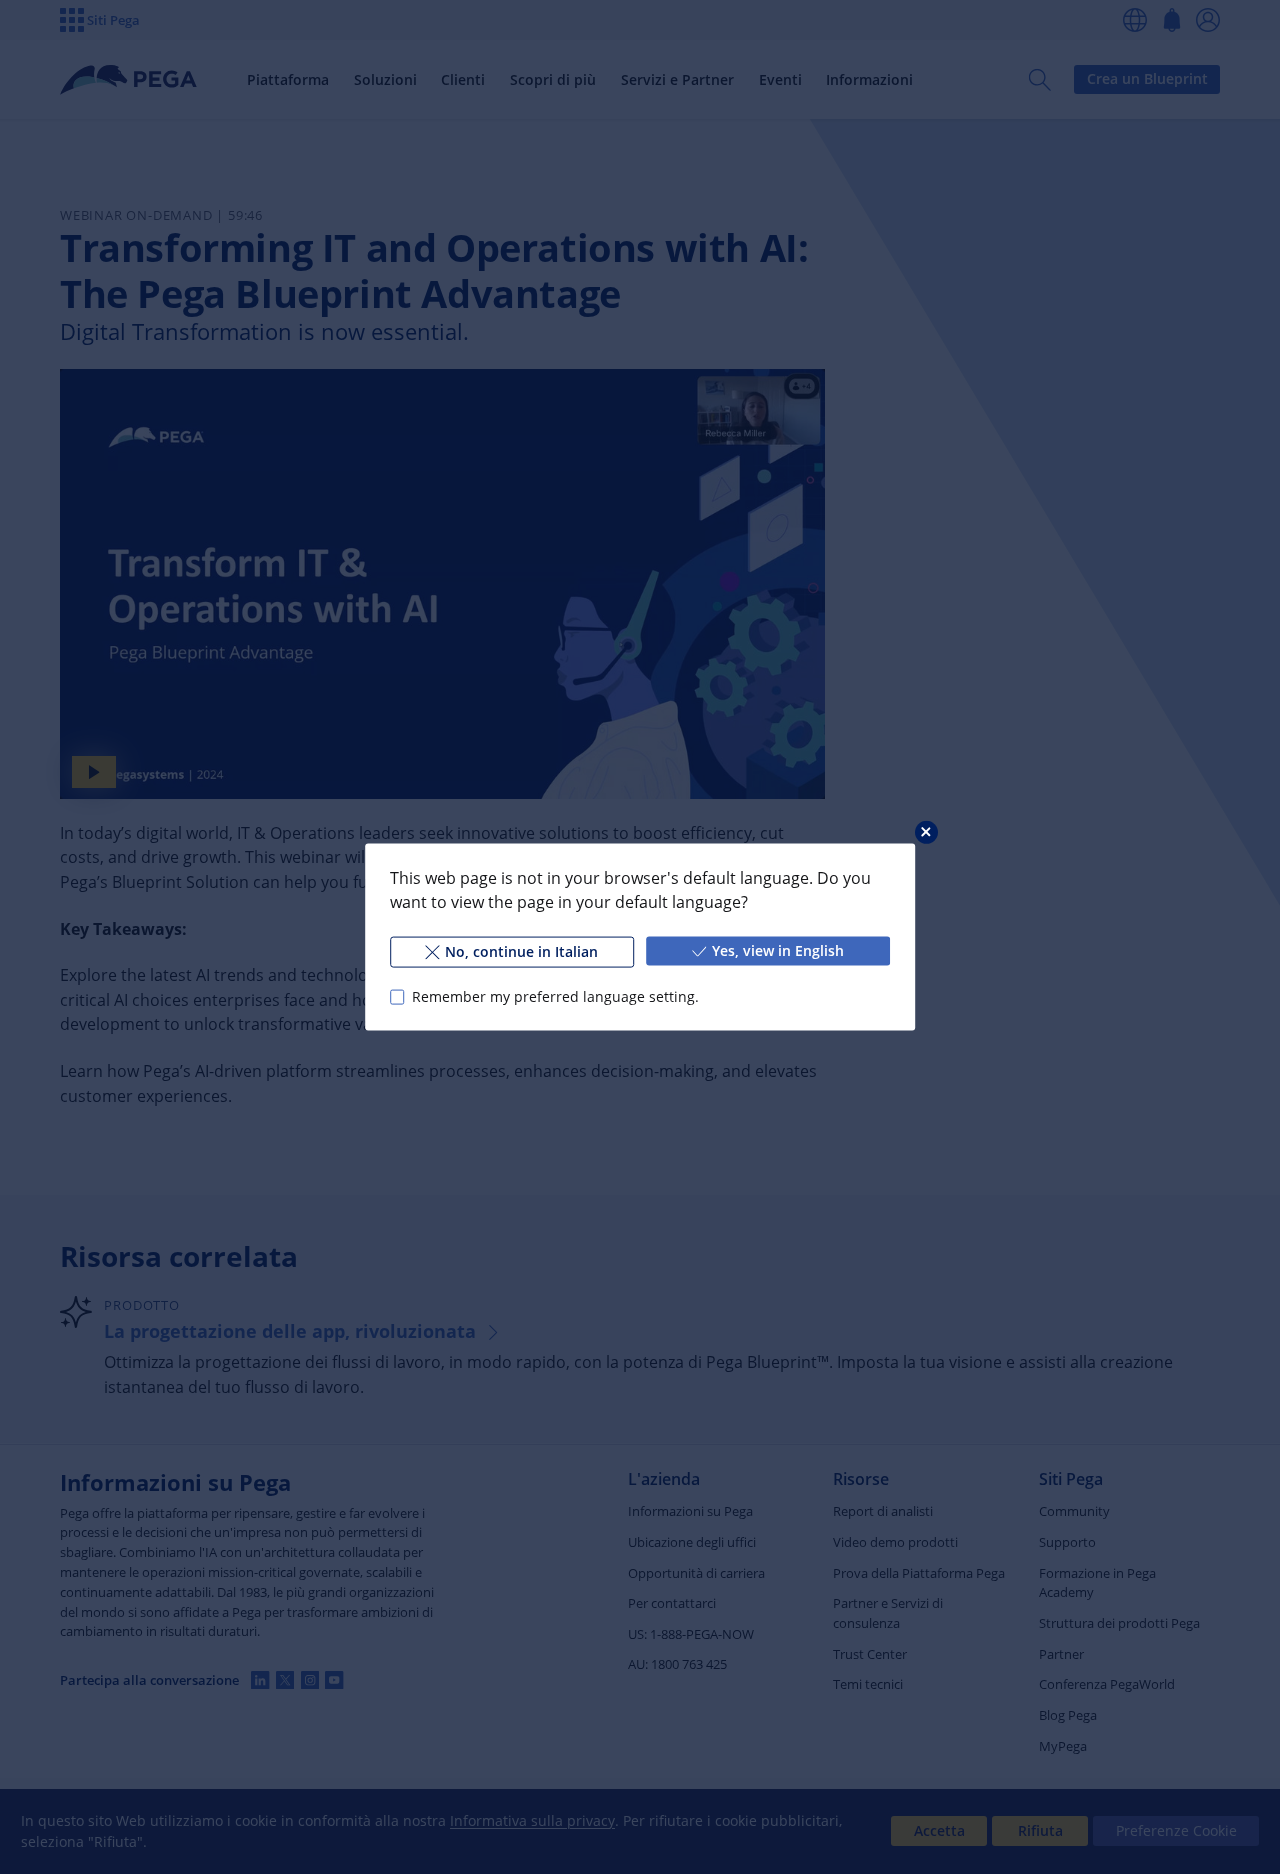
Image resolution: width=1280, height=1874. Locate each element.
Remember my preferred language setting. (555, 996)
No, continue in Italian (521, 951)
